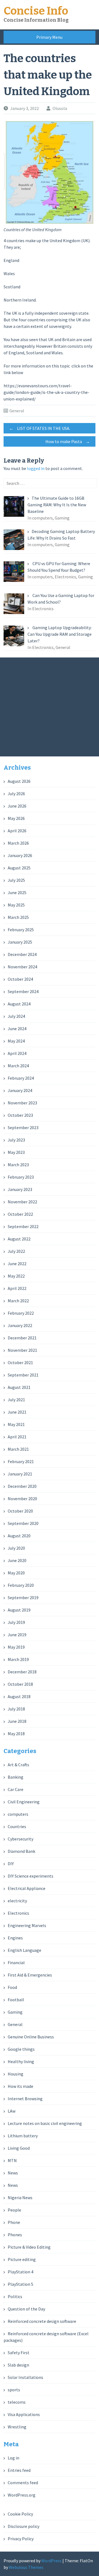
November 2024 (22, 967)
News (13, 2173)
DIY (11, 1864)
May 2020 (16, 1573)
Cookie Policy (20, 2514)
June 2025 (17, 892)
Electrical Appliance (27, 1888)
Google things (21, 2049)
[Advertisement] (50, 707)
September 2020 (23, 1523)
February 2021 (21, 1461)
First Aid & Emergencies (30, 1975)
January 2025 (20, 942)
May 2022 (16, 1276)
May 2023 (16, 1152)
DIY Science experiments (31, 1876)
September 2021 (23, 1375)
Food (12, 1987)
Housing (16, 2074)
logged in (36, 468)
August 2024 (19, 1004)
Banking (16, 1777)
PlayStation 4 (20, 2272)
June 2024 (17, 1029)
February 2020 (21, 1585)
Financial (16, 1963)
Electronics (18, 1913)
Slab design (18, 2365)
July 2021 (16, 1400)
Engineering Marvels (27, 1925)
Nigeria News (20, 2198)
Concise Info (36, 11)
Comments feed (23, 2483)
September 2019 (23, 1597)
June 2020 (17, 1560)
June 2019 (17, 1635)
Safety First (19, 2353)
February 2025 (21, 930)
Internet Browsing (25, 2099)
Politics (15, 2296)
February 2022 (21, 1313)
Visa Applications (24, 2414)
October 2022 (20, 1214)
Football (16, 2000)
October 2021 (20, 1362)
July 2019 (16, 1622)
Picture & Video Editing (29, 2247)
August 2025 (19, 868)
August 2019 (19, 1610)
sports (14, 2390)
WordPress (51, 2561)
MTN (12, 2160)
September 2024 (23, 991)
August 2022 (19, 1239)
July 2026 (16, 794)
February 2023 (21, 1177)
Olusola (60, 108)
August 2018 (19, 1696)
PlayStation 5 (20, 2284)
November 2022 (22, 1202)
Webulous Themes (26, 2567)
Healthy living (21, 2061)
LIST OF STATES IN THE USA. (40, 428)
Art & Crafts (18, 1765)
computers (18, 1814)
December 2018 (22, 1672)
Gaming (15, 2012)
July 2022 (16, 1251)
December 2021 (22, 1338)
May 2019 (16, 1647)
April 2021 (17, 1437)
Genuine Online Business (31, 2037)
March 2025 (18, 917)
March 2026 (18, 843)
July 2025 (16, 880)
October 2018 (20, 1684)
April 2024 (17, 1053)
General (17, 411)
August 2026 (19, 781)
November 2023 (22, 1103)
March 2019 (18, 1659)
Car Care (16, 1789)
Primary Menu (49, 37)
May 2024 (16, 1041)
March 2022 (18, 1301)
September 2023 (23, 1127)
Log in (13, 2458)
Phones (15, 2235)
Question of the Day (26, 2309)
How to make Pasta (68, 441)
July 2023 (16, 1140)
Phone (14, 2222)
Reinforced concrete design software (42, 2321)
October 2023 (20, 1115)
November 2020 (22, 1499)
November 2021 (22, 1350)
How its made (20, 2086)
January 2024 (20, 1090)
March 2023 (18, 1165)
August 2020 (19, 1536)
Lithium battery (23, 2136)
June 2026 (17, 806)
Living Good (19, 2148)
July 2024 (16, 1016)
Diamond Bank (21, 1851)
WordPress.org (22, 2495)
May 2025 (16, 905)
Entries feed (19, 2470)
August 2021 (19, 1387)
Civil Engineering (24, 1802)
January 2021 (20, 1474)
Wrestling (17, 2427)
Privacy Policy (21, 2539)
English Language (24, 1950)
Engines (15, 1938)
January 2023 (20, 1189)
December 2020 (22, 1486)
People (14, 2210)
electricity (17, 1901)
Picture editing (22, 2259)
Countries (17, 1826)
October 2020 (20, 1511)
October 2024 (20, 979)
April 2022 (17, 1288)
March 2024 (18, 1066)
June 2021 (17, 1412)
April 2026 (17, 831)
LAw (12, 2111)
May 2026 (16, 818)
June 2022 (17, 1264)
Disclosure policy (24, 2526)
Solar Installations (25, 2377)
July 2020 (16, 1548)
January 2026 (20, 855)
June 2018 (17, 1721)
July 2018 (16, 1709)
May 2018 (16, 1734)
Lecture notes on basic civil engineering (45, 2123)
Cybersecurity (20, 1839)
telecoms (17, 2402)
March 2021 (18, 1449)
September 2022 (23, 1226)
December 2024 (22, 954)
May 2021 (16, 1424)
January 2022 (20, 1325)
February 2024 (21, 1078)
